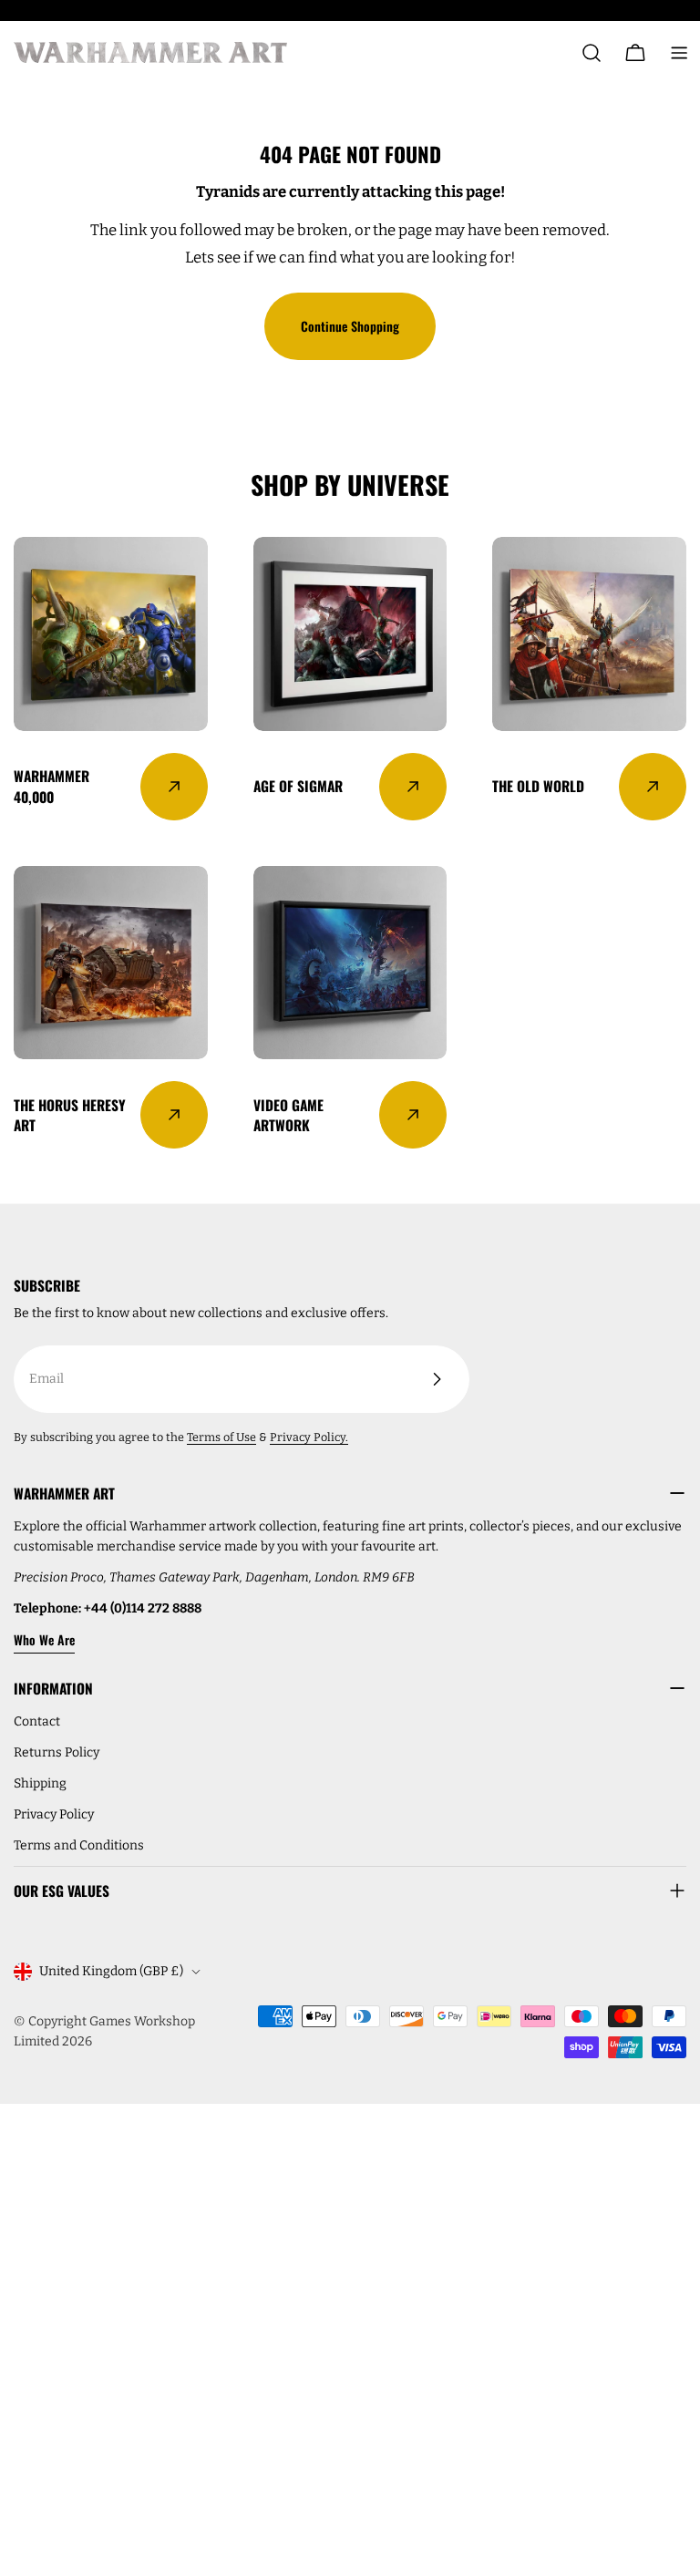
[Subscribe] (437, 1379)
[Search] (592, 53)
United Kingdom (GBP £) (111, 1971)
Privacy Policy (54, 1814)
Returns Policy (57, 1752)
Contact (37, 1721)
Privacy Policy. (309, 1437)
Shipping (40, 1783)
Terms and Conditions (79, 1845)
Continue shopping (350, 326)
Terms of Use (221, 1437)
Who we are (44, 1639)
